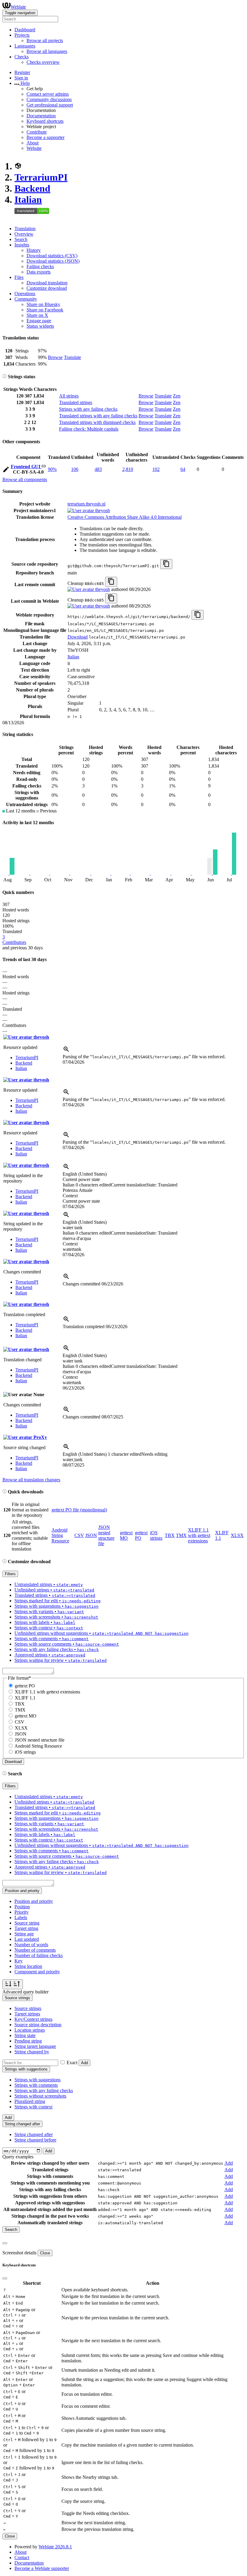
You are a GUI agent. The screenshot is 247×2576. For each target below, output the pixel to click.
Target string (26, 1928)
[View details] (66, 1051)
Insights (22, 245)
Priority (22, 1912)
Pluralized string (30, 2101)
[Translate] (6, 470)
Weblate (18, 7)
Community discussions (49, 99)
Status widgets (40, 326)
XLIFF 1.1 (25, 1698)
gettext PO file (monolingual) (79, 1510)
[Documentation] (5, 377)
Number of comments (35, 1950)
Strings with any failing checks (88, 409)
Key (19, 1961)
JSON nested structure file (106, 1535)
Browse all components (25, 479)
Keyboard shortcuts (45, 121)
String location (28, 1966)
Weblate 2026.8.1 (55, 2547)
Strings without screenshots (40, 2096)
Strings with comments (36, 2085)
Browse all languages (47, 51)
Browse (55, 357)
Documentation (41, 116)
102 (156, 469)
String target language (35, 2046)
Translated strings (76, 402)
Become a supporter (45, 137)
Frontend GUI (26, 467)
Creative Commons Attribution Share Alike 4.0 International (125, 517)
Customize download (47, 288)
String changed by (32, 2052)
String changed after (34, 2134)
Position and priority (34, 1901)
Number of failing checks (39, 1955)
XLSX (237, 1535)
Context (70, 1196)
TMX (181, 1535)
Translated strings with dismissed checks (97, 422)
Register (22, 72)
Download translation (47, 283)
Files (19, 277)
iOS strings (156, 1535)
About (33, 143)
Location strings (30, 2030)
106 (75, 469)
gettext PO (25, 1686)
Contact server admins (48, 94)
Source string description (38, 2025)
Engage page (39, 321)
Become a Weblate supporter (42, 2568)
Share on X (37, 315)
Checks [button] (22, 57)
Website (34, 148)
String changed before (35, 2140)
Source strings (28, 2008)
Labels (21, 1917)
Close (45, 2253)
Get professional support (50, 105)
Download (78, 637)
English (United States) (85, 1174)
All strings (69, 396)
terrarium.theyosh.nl (86, 504)
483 (98, 469)
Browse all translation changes (31, 1480)
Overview (24, 234)
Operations (25, 294)
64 (183, 469)
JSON (91, 1535)
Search (21, 239)
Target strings (27, 2014)
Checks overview (43, 62)
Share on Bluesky (43, 304)
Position (22, 1907)
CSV (79, 1535)
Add (84, 2063)
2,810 (128, 469)
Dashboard (25, 30)
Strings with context (33, 2107)
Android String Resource (60, 1535)
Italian (28, 199)
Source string (27, 1923)
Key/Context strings (33, 2019)
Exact (72, 2063)
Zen (177, 396)
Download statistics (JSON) (53, 261)
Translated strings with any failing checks (98, 416)
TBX (170, 1535)
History (34, 250)
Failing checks (40, 266)
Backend (32, 188)
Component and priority (37, 1972)
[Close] (5, 2243)
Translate (72, 357)
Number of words (31, 1945)
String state (25, 2035)
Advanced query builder (25, 1992)
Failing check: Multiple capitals (89, 429)
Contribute (37, 132)
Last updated (27, 1939)
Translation (25, 229)
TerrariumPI (41, 177)
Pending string (28, 2041)
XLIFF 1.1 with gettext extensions (199, 1535)
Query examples (18, 2157)
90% (52, 469)
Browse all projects (45, 40)
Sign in (21, 78)
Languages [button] (25, 46)
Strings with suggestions (38, 2080)
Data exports (39, 272)
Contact (22, 2557)
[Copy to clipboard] (166, 564)
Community (26, 299)
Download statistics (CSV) (52, 256)
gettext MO (126, 1535)
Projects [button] (22, 35)
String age (24, 1934)
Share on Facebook (45, 310)
